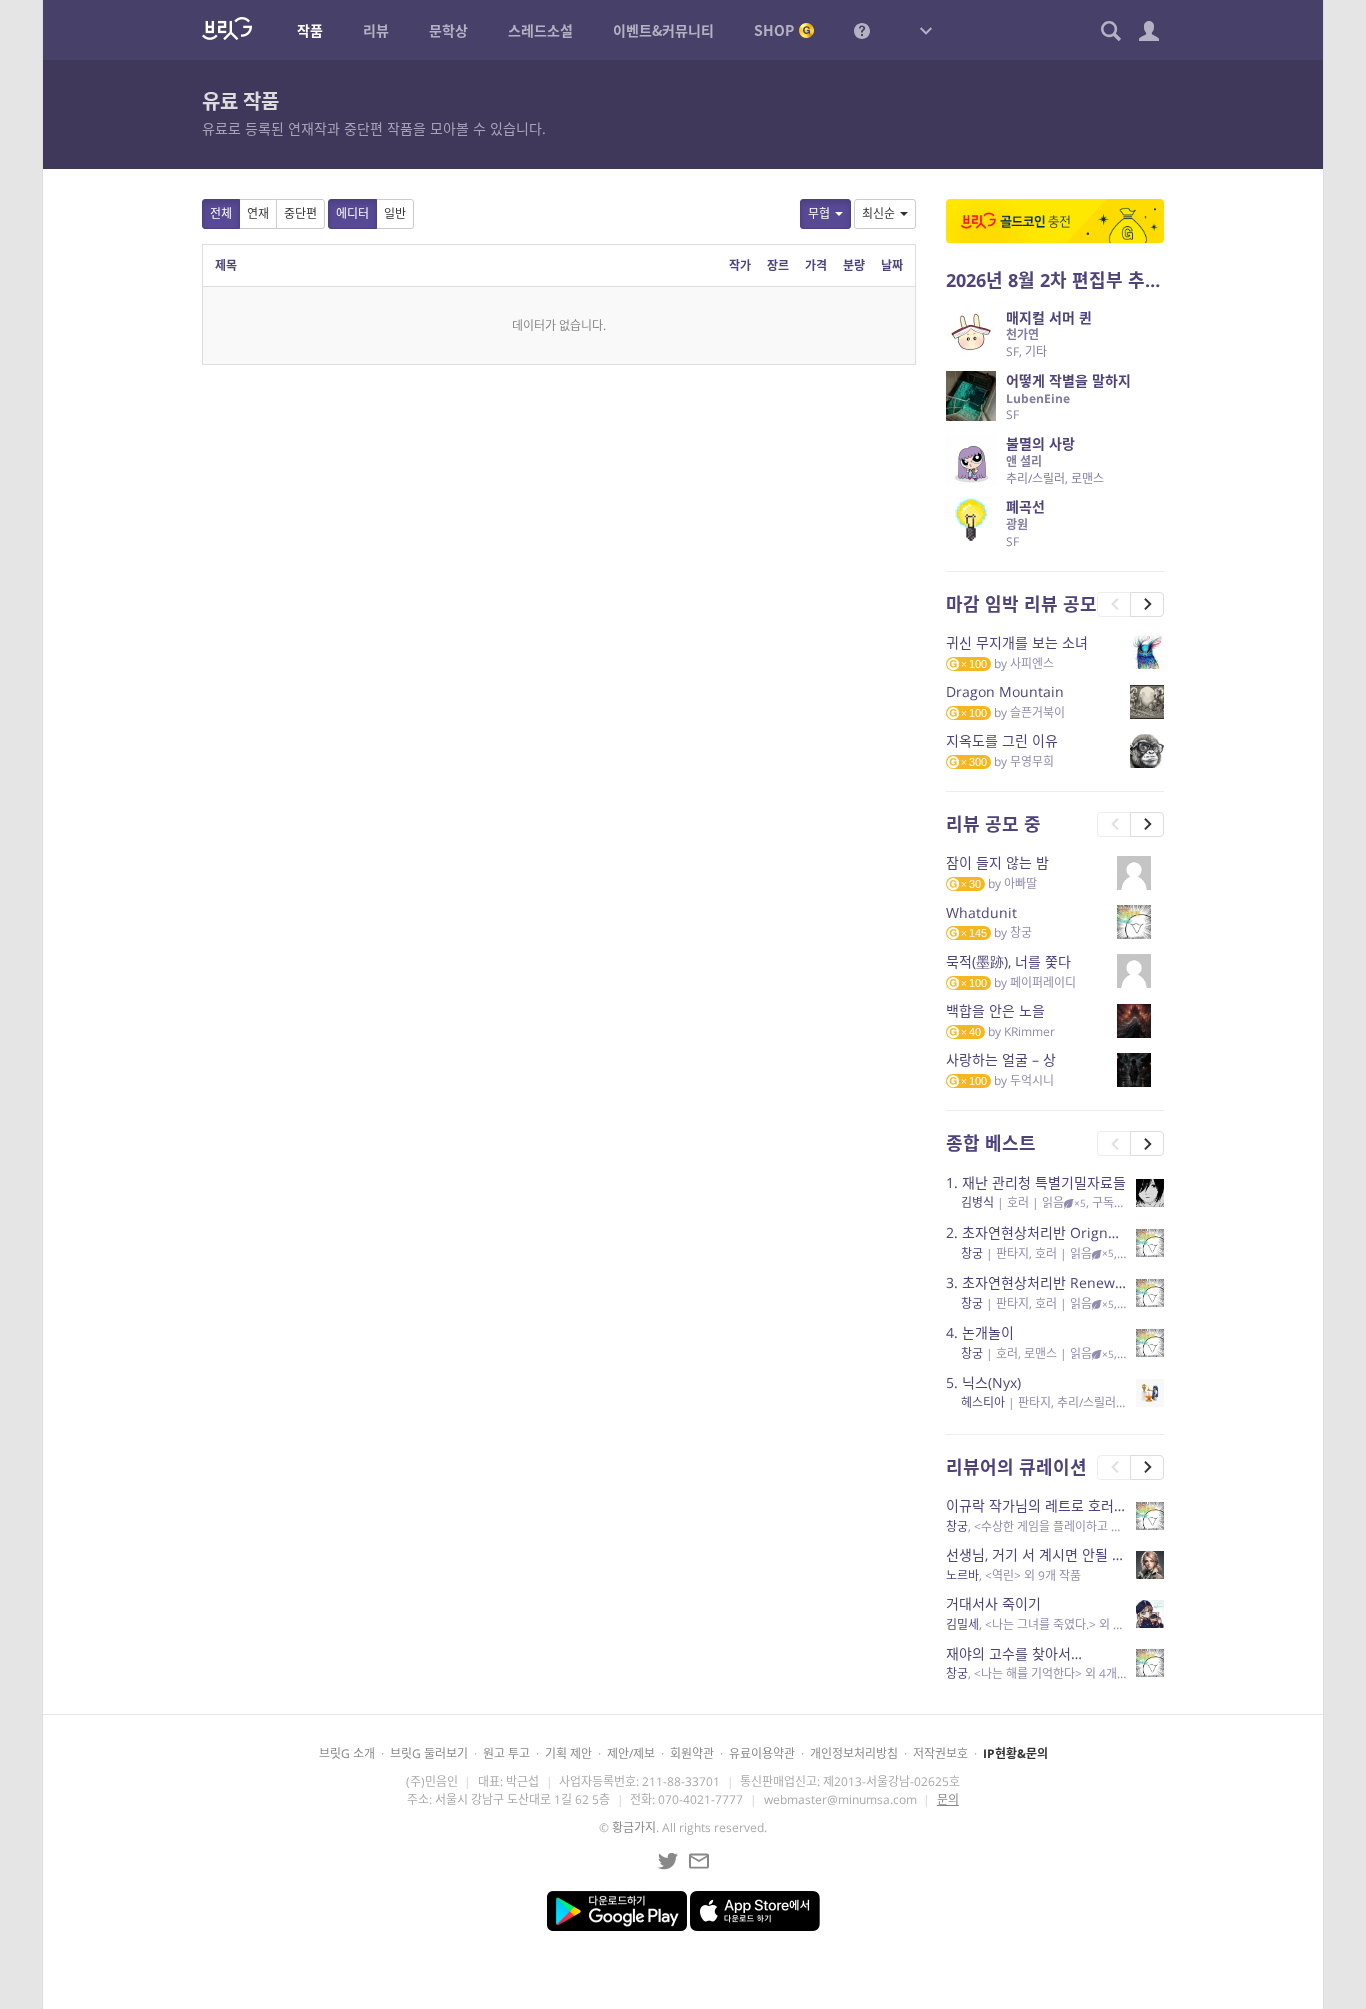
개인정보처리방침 (854, 1753)
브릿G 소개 (347, 1753)
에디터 (352, 213)
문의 (948, 1799)
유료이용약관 (762, 1753)
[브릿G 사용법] (862, 30)
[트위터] (668, 1861)
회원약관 (692, 1753)
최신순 (878, 213)
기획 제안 (568, 1753)
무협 (819, 213)
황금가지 (634, 1827)
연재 (258, 213)
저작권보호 (940, 1753)
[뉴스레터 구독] (699, 1861)
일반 (395, 213)
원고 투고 (506, 1753)
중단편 (300, 213)
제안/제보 (631, 1753)
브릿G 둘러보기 (429, 1753)
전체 (221, 213)
